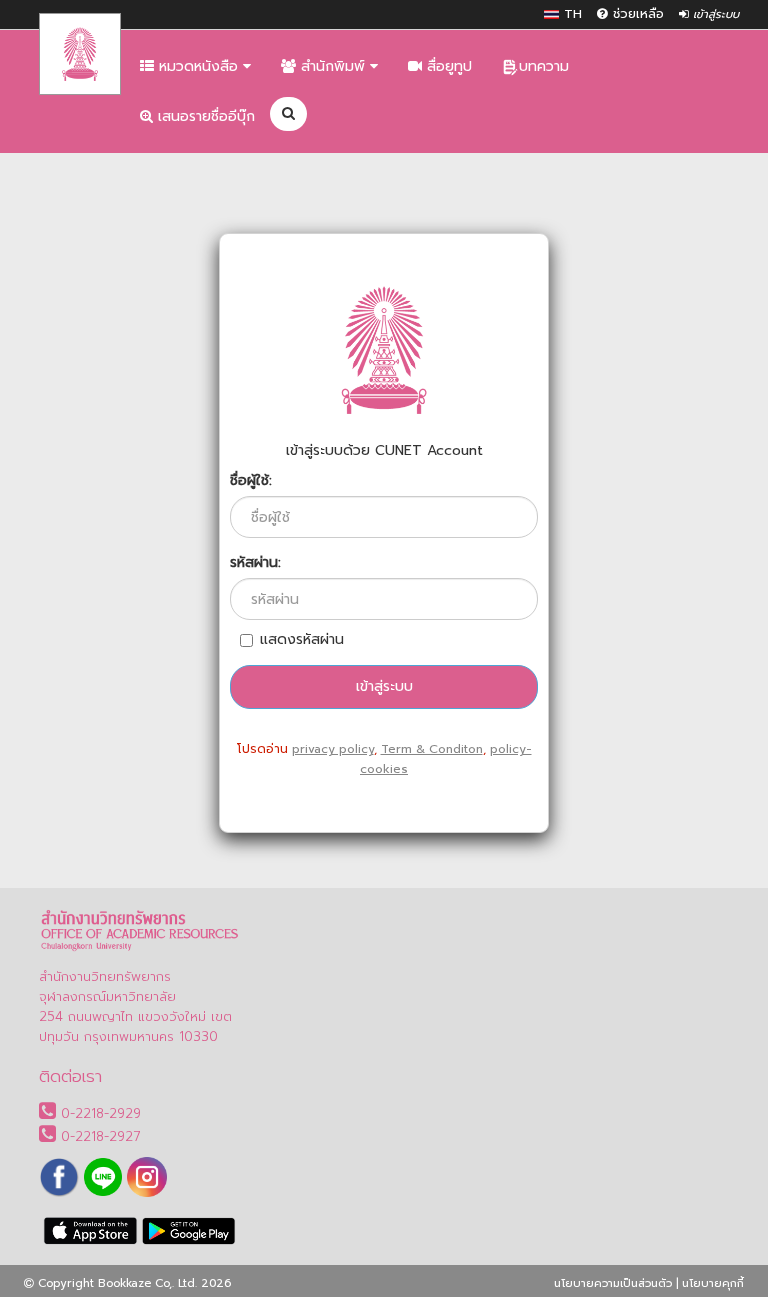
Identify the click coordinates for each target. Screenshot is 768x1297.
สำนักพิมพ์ (333, 66)
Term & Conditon (432, 749)
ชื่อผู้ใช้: (251, 481)
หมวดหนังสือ (198, 66)
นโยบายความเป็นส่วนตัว (613, 1283)
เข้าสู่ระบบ (714, 14)
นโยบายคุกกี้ (713, 1283)
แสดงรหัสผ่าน (302, 640)
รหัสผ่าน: (255, 563)
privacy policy (333, 749)
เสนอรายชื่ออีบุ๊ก (204, 116)
